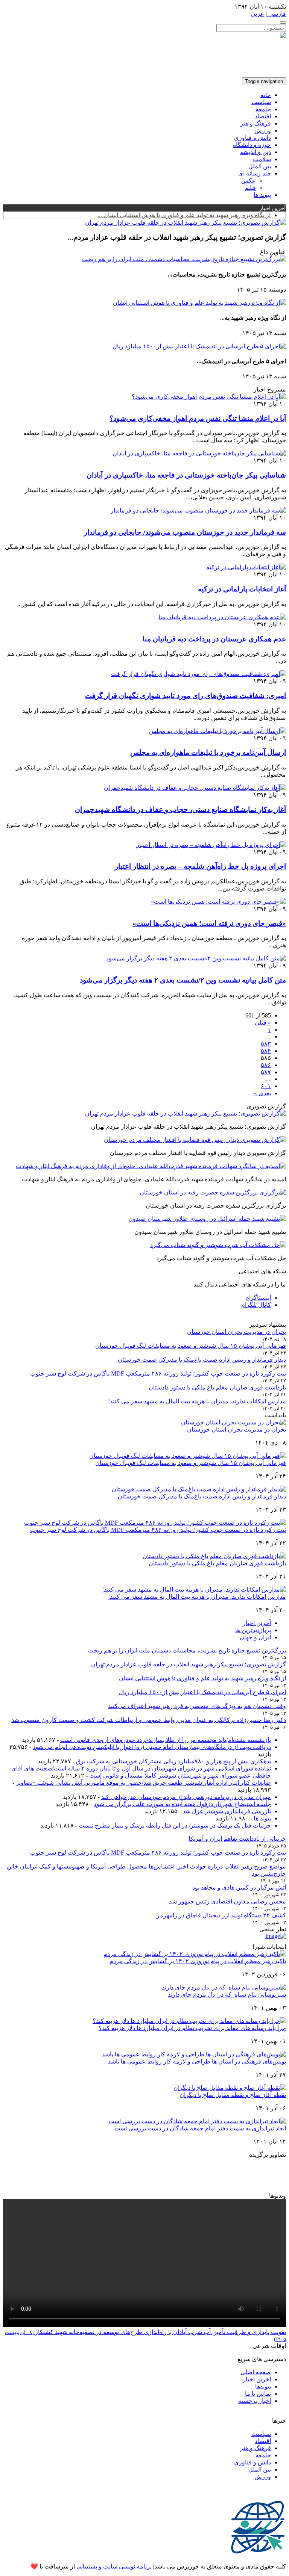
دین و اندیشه (256, 152)
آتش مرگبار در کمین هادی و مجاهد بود (239, 1887)
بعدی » (262, 1093)
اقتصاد (263, 116)
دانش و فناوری (252, 138)
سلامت (262, 159)
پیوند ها (262, 195)
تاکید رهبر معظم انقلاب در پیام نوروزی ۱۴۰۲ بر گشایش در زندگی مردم (198, 1961)
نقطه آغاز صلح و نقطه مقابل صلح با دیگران (233, 2095)
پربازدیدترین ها (253, 1630)
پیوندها (263, 2386)
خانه (266, 95)
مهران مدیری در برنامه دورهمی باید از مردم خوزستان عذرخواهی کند (186, 1797)
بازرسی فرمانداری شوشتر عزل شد (227, 1811)
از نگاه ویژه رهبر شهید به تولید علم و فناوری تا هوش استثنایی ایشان (202, 1678)
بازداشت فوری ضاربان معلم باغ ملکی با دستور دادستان (217, 1387)
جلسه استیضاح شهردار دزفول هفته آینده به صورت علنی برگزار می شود (182, 1804)
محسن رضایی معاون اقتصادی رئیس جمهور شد (227, 1901)
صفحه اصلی (256, 2372)
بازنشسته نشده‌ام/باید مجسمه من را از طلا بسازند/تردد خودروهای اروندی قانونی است (166, 1740)
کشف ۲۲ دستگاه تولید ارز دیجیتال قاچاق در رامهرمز (221, 1915)
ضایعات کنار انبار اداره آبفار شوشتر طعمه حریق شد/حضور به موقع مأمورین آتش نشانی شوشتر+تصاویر (143, 1783)
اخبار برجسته (255, 2401)
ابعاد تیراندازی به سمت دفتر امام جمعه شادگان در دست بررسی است (200, 2128)
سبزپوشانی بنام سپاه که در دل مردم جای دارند (227, 1995)
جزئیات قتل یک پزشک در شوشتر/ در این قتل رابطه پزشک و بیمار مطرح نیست (175, 1825)
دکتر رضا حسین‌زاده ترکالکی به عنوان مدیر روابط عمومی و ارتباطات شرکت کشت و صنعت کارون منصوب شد (149, 1720)
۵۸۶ (266, 1065)
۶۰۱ (266, 1086)
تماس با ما (258, 2394)
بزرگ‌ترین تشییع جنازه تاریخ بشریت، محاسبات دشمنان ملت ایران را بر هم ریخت (187, 1650)
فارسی (276, 14)
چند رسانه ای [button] (255, 173)
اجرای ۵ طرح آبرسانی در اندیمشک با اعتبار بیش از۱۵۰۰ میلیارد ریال (202, 1692)
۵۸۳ (266, 1044)
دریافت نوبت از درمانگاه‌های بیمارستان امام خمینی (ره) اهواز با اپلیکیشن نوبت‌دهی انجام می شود (152, 1747)
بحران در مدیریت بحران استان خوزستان (237, 1332)
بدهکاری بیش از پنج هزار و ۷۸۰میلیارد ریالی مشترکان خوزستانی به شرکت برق (173, 1761)
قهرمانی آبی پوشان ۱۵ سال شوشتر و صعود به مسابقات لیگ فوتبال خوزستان (191, 1346)
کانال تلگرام (256, 1305)
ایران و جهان (255, 1637)
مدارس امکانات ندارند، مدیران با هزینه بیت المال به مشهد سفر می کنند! (197, 1401)
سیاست (261, 102)
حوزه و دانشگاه (252, 145)
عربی (257, 14)
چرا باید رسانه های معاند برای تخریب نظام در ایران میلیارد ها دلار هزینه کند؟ (192, 2028)
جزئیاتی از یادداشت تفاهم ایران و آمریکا (237, 1839)
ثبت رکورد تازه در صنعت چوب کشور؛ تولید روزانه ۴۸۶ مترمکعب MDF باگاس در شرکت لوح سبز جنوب (158, 1373)
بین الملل (260, 166)
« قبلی (263, 1023)
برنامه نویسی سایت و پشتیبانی (114, 2566)
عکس (249, 181)
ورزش (263, 131)
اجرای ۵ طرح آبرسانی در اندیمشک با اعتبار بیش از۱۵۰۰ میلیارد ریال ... (184, 215)
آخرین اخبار (257, 1623)
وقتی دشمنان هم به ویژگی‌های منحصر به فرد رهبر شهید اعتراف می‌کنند (197, 1706)
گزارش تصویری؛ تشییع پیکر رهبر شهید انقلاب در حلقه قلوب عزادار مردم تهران (189, 1664)
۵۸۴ (266, 1051)
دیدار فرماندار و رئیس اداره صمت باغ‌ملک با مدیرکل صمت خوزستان (202, 1360)
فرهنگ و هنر (256, 123)
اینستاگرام (258, 1298)
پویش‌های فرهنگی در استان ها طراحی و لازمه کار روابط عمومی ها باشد (197, 2061)
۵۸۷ (266, 1072)
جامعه (263, 109)
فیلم (250, 188)
